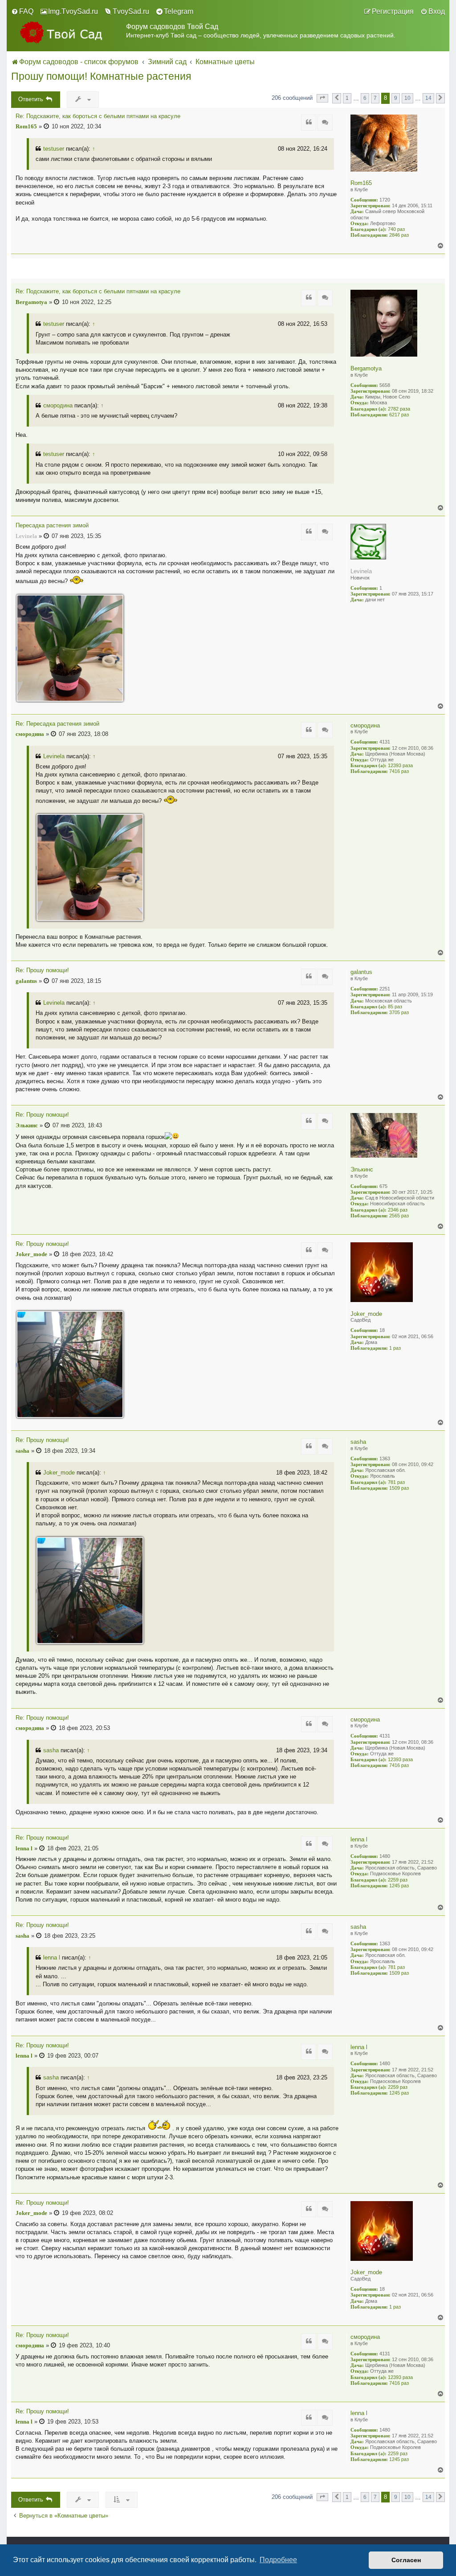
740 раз (396, 229)
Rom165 (361, 183)
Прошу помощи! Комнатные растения (101, 76)
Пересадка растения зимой (52, 526)
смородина (58, 405)
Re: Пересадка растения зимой (57, 724)
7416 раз (399, 771)
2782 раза (399, 409)
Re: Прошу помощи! (42, 970)
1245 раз (399, 1886)
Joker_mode (366, 1314)
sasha (358, 1442)
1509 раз (399, 1488)
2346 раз (398, 1210)
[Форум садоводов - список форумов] (69, 32)
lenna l (359, 1839)
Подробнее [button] (278, 2560)
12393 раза (400, 765)
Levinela (361, 571)
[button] (322, 98)
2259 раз (398, 1880)
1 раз (395, 1348)
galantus (361, 972)
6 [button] (365, 98)
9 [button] (396, 98)
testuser (54, 149)
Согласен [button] (406, 2560)
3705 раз (399, 1012)
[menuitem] (22, 12)
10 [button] (407, 98)
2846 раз (399, 235)
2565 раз (399, 1216)
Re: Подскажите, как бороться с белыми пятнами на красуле (98, 116)
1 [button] (347, 98)
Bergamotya (366, 368)
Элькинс (362, 1169)
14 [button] (428, 98)
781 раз (396, 1482)
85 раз (395, 1007)
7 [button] (375, 98)
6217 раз (399, 415)
